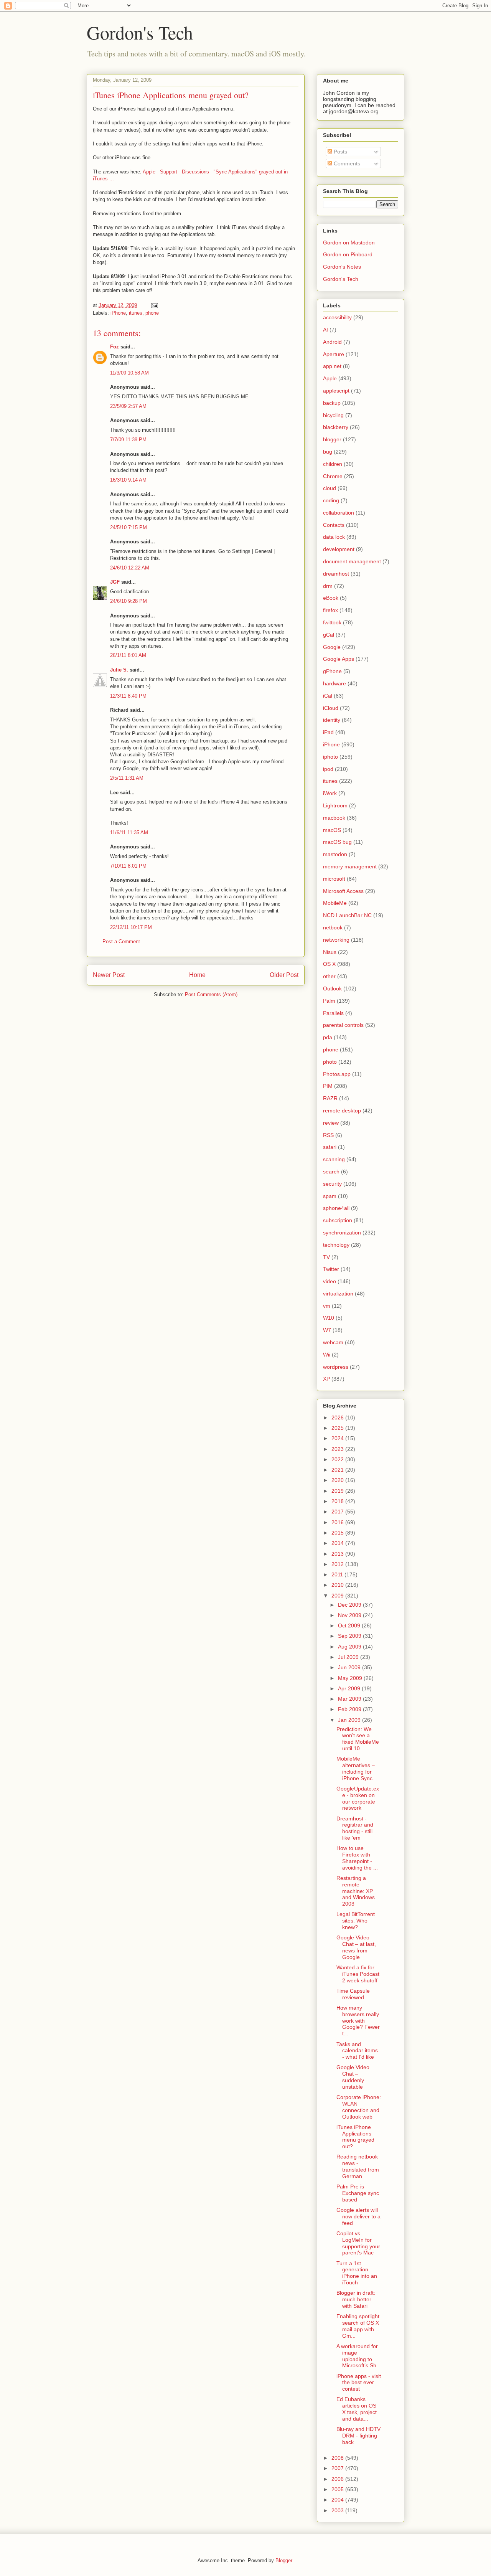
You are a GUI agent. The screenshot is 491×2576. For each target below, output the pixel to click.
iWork (330, 793)
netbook (333, 927)
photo (330, 1062)
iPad (328, 732)
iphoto (330, 757)
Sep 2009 (350, 1636)
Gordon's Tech (140, 32)
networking (336, 940)
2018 (338, 1501)
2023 (338, 1449)
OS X (329, 964)
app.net (332, 366)
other (329, 976)
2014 (338, 1543)
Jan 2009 (350, 1720)
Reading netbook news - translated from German (358, 2166)
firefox (330, 610)
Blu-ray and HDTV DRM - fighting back (358, 2436)
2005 (338, 2489)
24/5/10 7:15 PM (129, 527)
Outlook (332, 988)
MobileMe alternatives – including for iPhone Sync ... (358, 1768)
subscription (338, 1220)
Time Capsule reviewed (353, 1994)
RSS (328, 1135)
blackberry (336, 427)
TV (326, 1257)
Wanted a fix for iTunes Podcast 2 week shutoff (358, 1974)
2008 (338, 2458)
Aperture (334, 354)
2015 (338, 1533)
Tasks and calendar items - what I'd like (357, 2051)
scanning (334, 1159)
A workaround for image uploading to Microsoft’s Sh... (359, 2356)
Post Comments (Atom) (211, 994)
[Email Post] (154, 305)
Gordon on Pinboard (348, 254)
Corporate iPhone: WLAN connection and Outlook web (359, 2107)
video (330, 1281)
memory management (350, 866)
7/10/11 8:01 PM (128, 866)
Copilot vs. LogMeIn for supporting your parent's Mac (358, 2243)
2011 (338, 1574)
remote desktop (342, 1111)
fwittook (332, 622)
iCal (328, 696)
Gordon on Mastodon (349, 243)
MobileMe (335, 903)
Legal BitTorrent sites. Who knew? (356, 1921)
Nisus (330, 952)
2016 (338, 1522)
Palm (329, 1001)
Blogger (284, 2560)
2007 (338, 2468)
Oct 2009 (350, 1625)
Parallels (333, 1013)
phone (152, 313)
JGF (115, 582)
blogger (332, 439)
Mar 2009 (350, 1699)
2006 (338, 2479)
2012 (338, 1564)
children (333, 464)
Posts (340, 152)
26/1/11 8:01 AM (128, 655)
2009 (338, 1596)
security (332, 1184)
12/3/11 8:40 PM (128, 696)
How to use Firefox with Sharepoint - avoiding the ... (357, 1858)
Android (332, 342)
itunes (136, 313)
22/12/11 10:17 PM (131, 927)
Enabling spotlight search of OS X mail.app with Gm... (358, 2326)
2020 (338, 1480)
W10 (329, 1318)
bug (328, 452)
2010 (338, 1585)
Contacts (334, 525)
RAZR (330, 1098)
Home (197, 975)
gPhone (332, 671)
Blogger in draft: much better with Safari (356, 2299)
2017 (338, 1512)
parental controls (343, 1025)
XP (326, 1379)
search (331, 1172)
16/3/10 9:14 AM (128, 480)
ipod (328, 769)
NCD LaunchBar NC (347, 915)
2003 (338, 2510)
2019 (338, 1491)
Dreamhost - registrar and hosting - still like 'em (355, 1828)
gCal (329, 635)
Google (332, 647)
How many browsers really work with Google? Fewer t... (358, 2021)
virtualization (338, 1294)
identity (332, 720)
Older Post (284, 975)
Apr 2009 (350, 1688)
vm (327, 1306)
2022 (338, 1459)
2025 (338, 1428)
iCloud (331, 708)
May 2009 (351, 1678)
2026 (338, 1418)
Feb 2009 (350, 1709)
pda (328, 1037)
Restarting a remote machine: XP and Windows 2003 (356, 1891)
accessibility (337, 317)
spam (330, 1196)
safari (330, 1147)
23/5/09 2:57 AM (128, 406)
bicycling (333, 415)
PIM (328, 1086)
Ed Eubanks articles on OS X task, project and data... (357, 2409)
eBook (331, 598)
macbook (334, 818)
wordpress (336, 1367)
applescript (336, 391)
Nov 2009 (350, 1615)
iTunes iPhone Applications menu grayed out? (355, 2137)
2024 (338, 1438)
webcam (333, 1342)
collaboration (339, 513)
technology (336, 1245)
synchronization (342, 1233)
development (339, 549)
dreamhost (336, 574)
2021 (338, 1470)
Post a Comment (121, 941)
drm (328, 586)
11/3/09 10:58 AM (129, 373)
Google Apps (339, 659)
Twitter (331, 1269)
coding (331, 500)
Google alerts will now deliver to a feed (358, 2216)
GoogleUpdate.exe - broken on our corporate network (358, 1798)
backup (332, 403)
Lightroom (335, 805)
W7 (327, 1330)
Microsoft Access (343, 891)
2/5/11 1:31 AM (127, 778)
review (331, 1123)
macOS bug (337, 842)
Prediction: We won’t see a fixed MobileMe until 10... (358, 1739)
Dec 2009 (350, 1605)
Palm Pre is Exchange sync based (358, 2193)
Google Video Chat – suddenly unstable (353, 2077)
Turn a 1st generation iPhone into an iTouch (357, 2273)
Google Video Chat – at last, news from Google (356, 1947)
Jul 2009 (349, 1657)
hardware (334, 683)
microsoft (334, 879)
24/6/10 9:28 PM (129, 601)
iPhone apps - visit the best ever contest (359, 2383)
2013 (338, 1554)
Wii (327, 1355)
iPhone (118, 313)
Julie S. (119, 670)
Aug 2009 (350, 1647)
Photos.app (337, 1074)
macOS (332, 830)
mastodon (335, 854)
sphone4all (336, 1208)
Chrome (333, 476)
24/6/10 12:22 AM (130, 568)
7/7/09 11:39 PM (128, 440)
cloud (330, 488)
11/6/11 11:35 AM (129, 833)
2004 (338, 2500)
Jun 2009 (350, 1667)
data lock (334, 537)
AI (325, 330)
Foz (115, 347)
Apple (330, 378)
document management (352, 561)
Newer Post (109, 975)
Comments (346, 163)
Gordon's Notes (342, 267)
